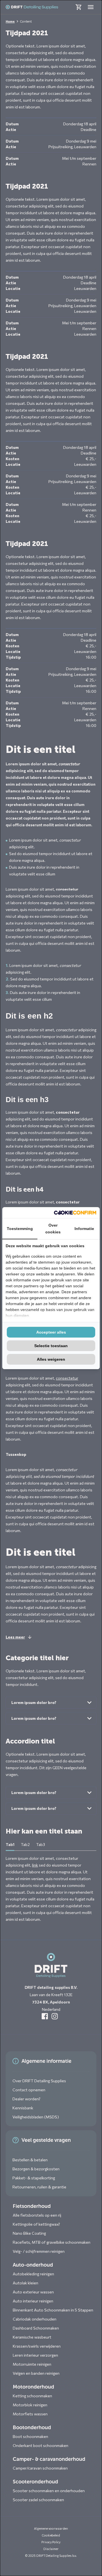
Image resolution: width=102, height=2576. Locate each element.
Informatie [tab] (84, 1229)
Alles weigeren (51, 1359)
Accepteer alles (51, 1332)
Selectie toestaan (51, 1346)
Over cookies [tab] (53, 1229)
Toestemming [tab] (20, 1229)
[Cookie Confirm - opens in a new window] (75, 1213)
